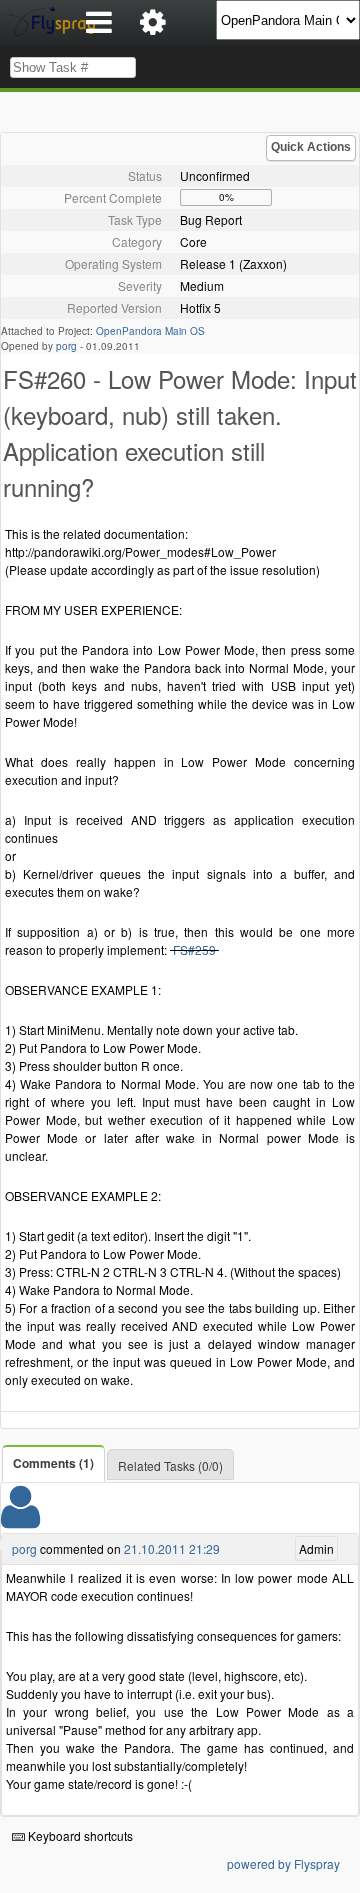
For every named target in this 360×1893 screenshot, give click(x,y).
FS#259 (194, 949)
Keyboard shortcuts (79, 1835)
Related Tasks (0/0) (170, 1465)
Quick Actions (311, 147)
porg (66, 346)
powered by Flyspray (283, 1863)
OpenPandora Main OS (150, 331)
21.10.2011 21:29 (172, 1548)
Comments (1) (53, 1463)
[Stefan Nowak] (20, 1519)
